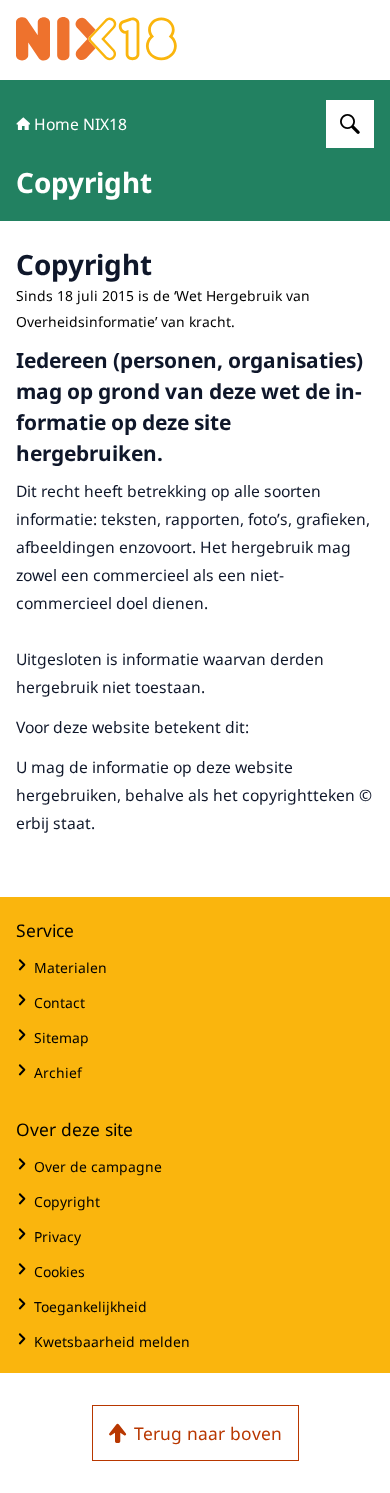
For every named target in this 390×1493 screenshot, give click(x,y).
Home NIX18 (80, 124)
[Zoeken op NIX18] (350, 124)
